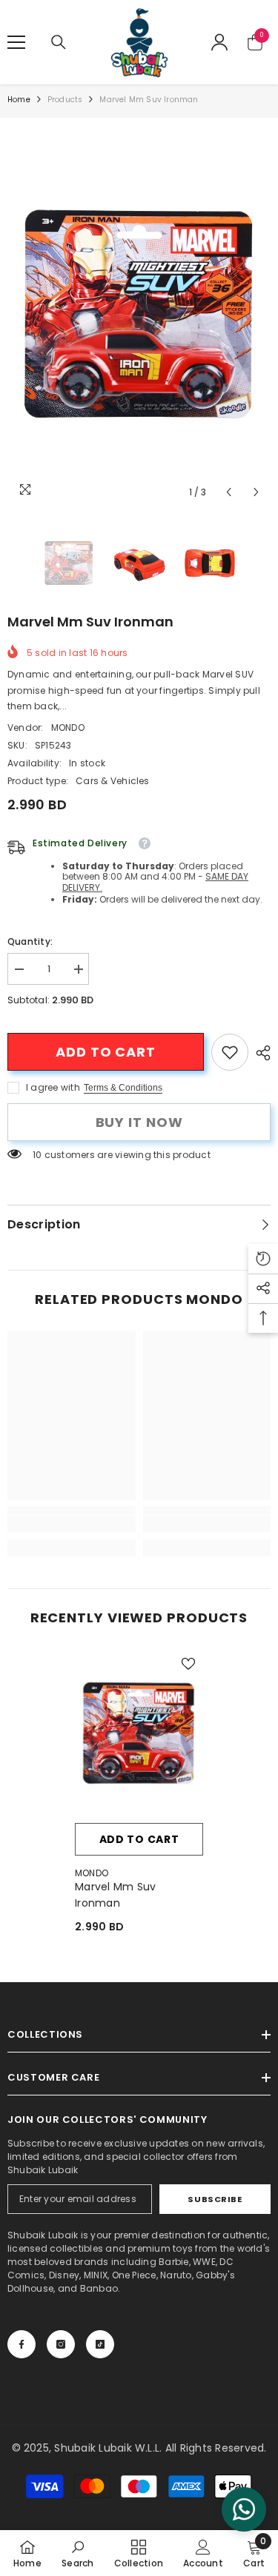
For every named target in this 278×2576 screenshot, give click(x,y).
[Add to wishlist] (188, 1664)
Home (19, 100)
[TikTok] (100, 2344)
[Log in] (219, 42)
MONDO (68, 727)
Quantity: (30, 941)
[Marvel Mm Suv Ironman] (139, 1732)
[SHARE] (259, 1053)
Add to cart (106, 1052)
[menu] (16, 42)
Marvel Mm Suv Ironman (116, 1895)
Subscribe (215, 2199)
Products (65, 100)
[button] (229, 492)
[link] (230, 1052)
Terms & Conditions (123, 1088)
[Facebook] (21, 2344)
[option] (139, 312)
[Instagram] (61, 2344)
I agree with (53, 1087)
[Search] (59, 42)
